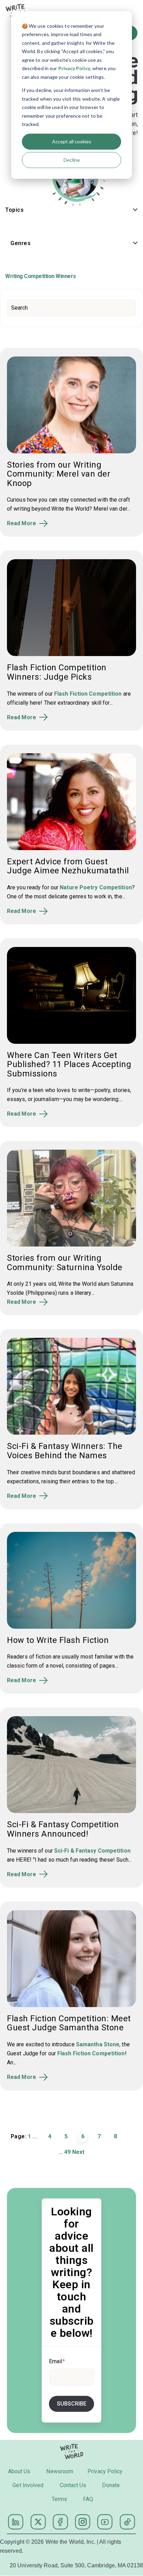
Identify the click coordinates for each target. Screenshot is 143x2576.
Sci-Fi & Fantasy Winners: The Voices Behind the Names (65, 1451)
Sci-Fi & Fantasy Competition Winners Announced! (63, 1829)
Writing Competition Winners (41, 276)
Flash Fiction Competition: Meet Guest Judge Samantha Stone (69, 2023)
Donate (111, 2485)
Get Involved (28, 2485)
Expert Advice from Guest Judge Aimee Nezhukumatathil (68, 866)
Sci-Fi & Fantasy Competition (92, 1851)
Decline (72, 160)
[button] (71, 211)
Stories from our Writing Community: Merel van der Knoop (59, 474)
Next (78, 2152)
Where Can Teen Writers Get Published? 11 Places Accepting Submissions (69, 1064)
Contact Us (73, 2485)
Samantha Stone (98, 2044)
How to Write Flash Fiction (58, 1640)
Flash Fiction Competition (88, 694)
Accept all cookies (72, 141)
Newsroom (60, 2471)
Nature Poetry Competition (96, 887)
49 (67, 2152)
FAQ (88, 2499)
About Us (19, 2471)
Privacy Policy (74, 68)
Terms (60, 2499)
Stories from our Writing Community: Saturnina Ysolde (65, 1262)
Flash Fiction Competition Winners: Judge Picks (57, 672)
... (34, 2136)
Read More (22, 523)
